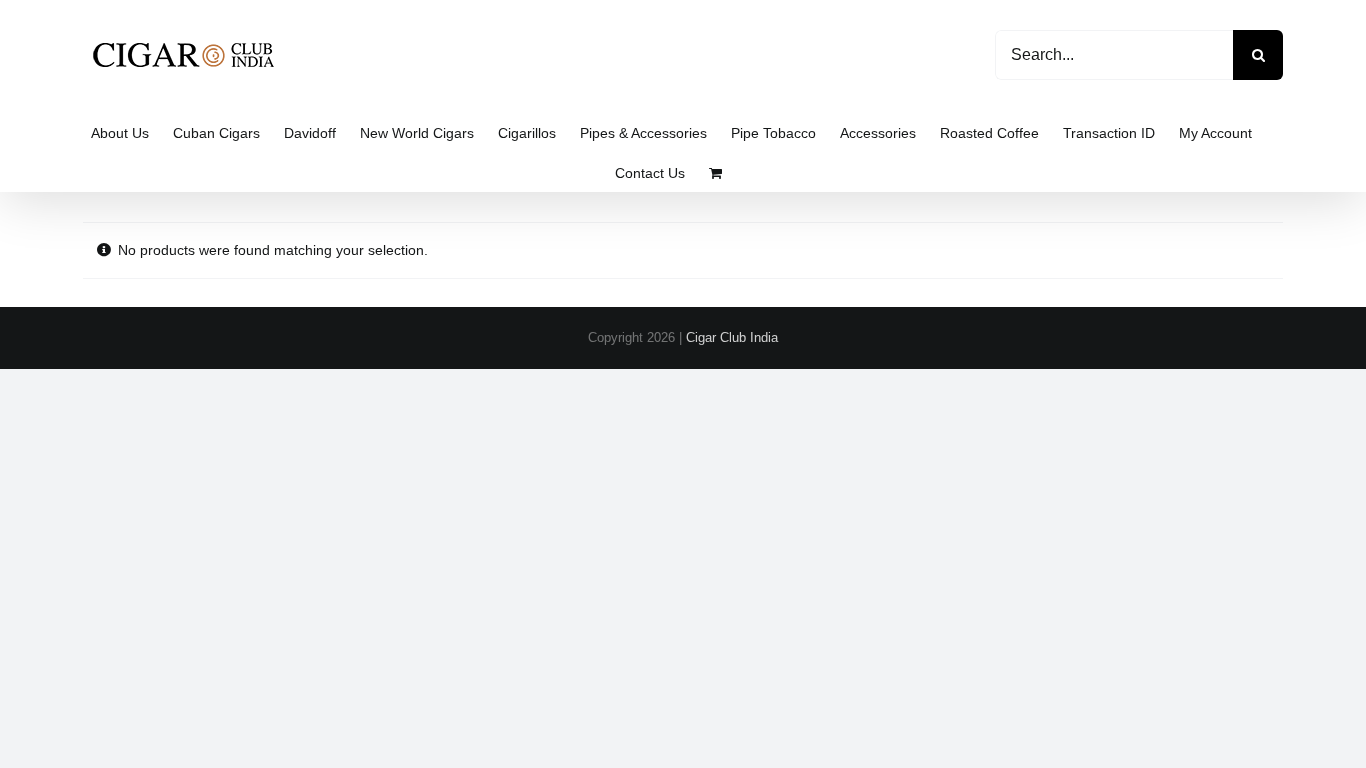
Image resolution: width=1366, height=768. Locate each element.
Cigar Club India (732, 337)
